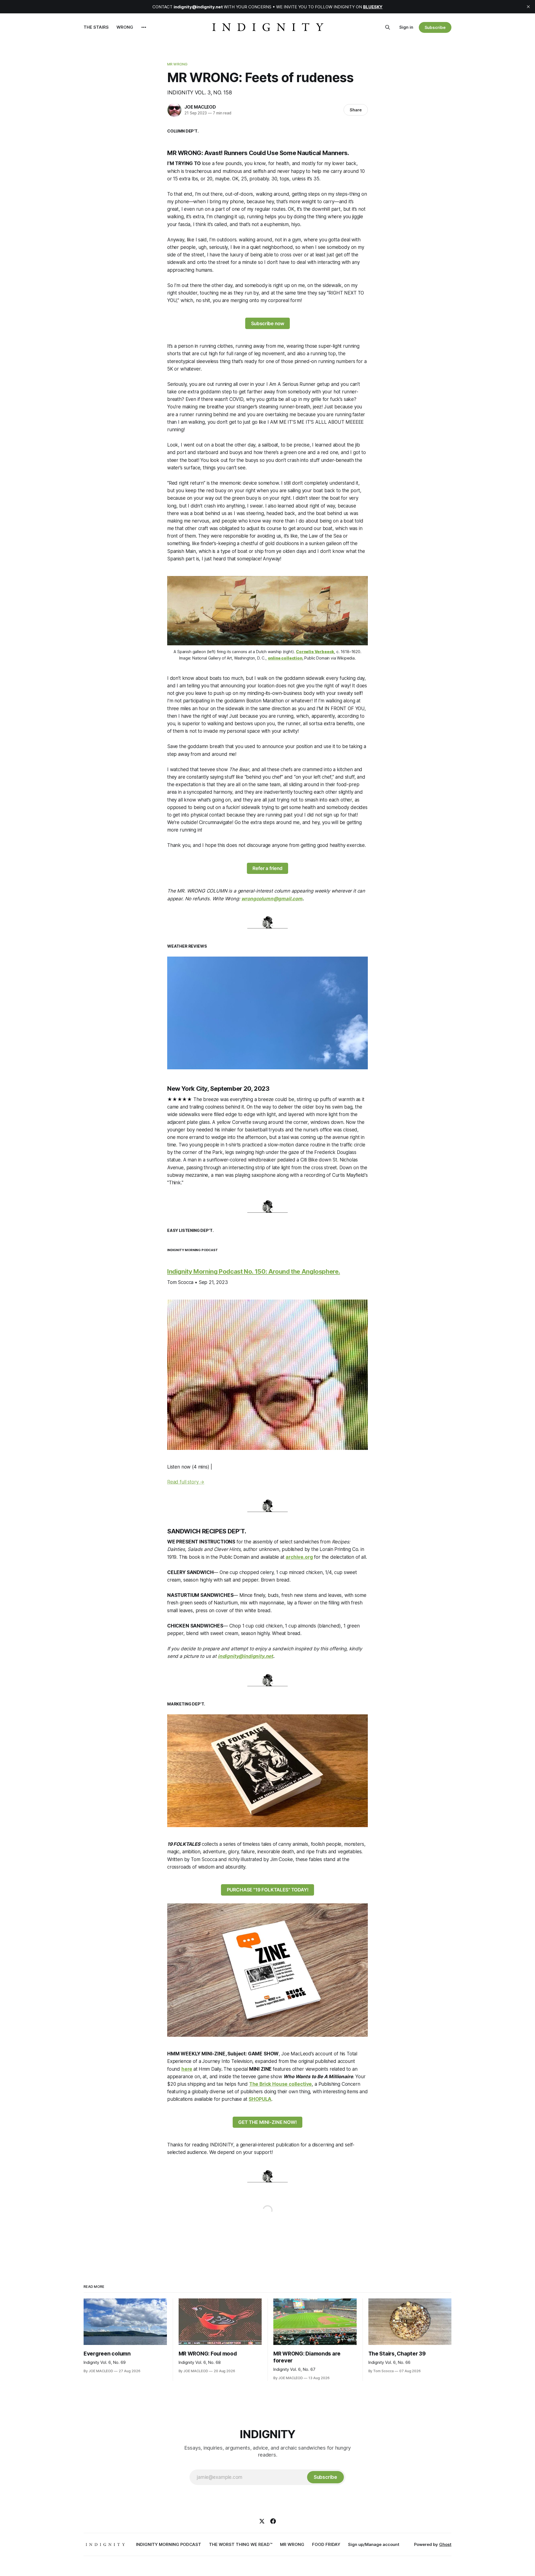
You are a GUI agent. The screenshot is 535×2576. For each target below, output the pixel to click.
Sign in (406, 27)
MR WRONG (177, 64)
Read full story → (186, 1482)
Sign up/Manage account (374, 2544)
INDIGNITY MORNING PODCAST (169, 2544)
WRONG (125, 27)
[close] (528, 7)
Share (356, 110)
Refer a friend (267, 868)
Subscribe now (268, 323)
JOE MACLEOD (200, 107)
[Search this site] (388, 27)
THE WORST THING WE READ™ (241, 2544)
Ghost (445, 2544)
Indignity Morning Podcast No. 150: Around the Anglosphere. (254, 1271)
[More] (144, 27)
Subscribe (435, 27)
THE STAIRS (96, 27)
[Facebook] (273, 2521)
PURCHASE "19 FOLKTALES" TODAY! (268, 1890)
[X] (262, 2521)
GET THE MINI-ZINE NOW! (267, 2122)
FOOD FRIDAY (326, 2544)
